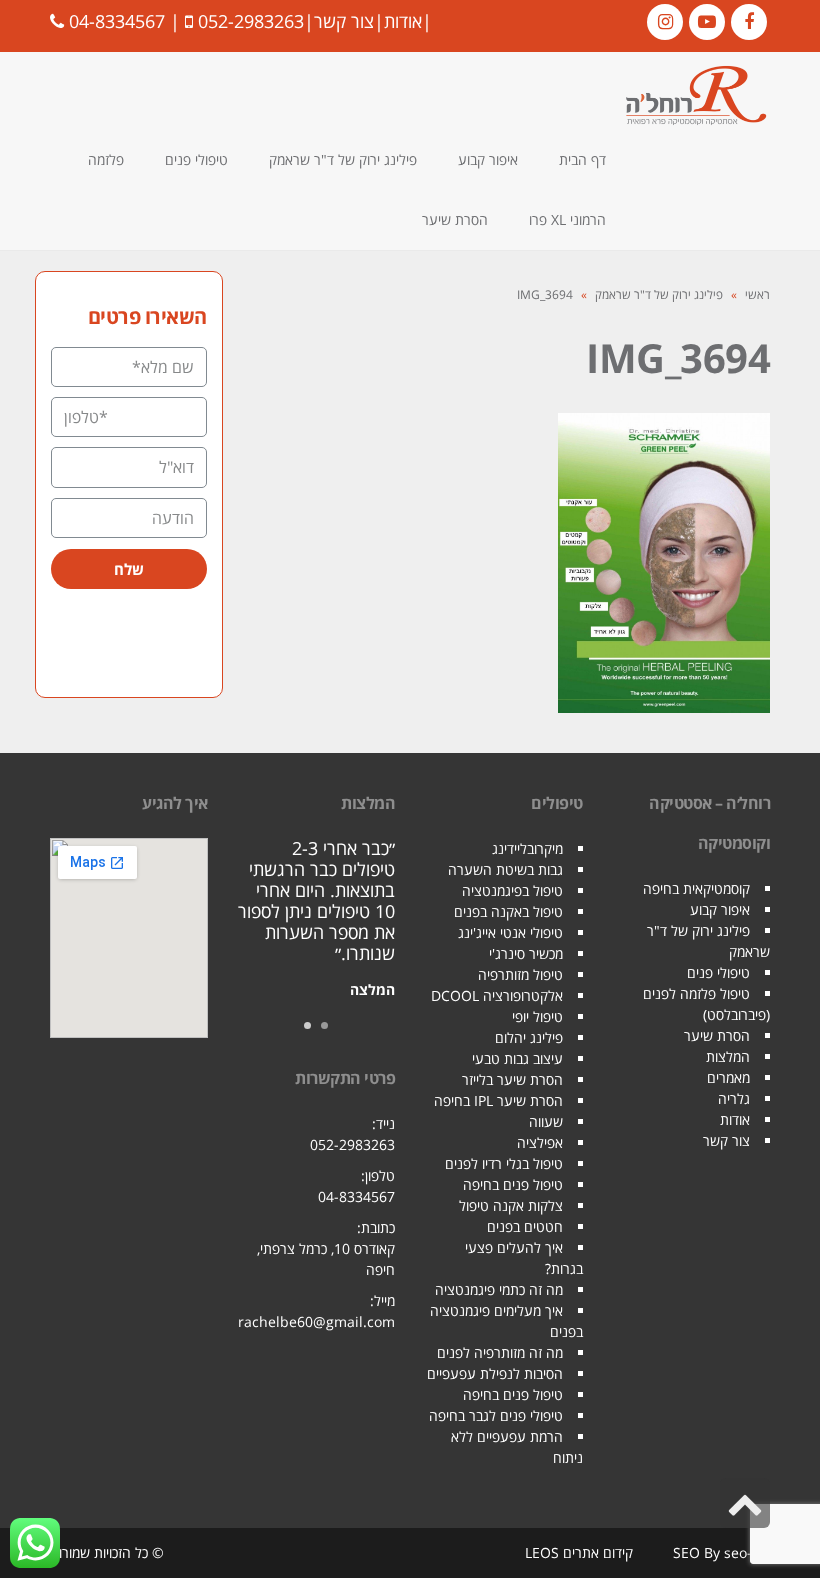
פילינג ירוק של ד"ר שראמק (659, 294)
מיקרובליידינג (527, 848)
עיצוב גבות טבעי (517, 1058)
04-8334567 (117, 21)
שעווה (546, 1121)
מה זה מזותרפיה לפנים (500, 1352)
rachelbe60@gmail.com (316, 1321)
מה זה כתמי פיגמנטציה (499, 1289)
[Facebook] (749, 22)
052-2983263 (251, 21)
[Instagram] (665, 22)
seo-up (747, 1552)
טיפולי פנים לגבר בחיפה (496, 1415)
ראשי (757, 294)
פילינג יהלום (529, 1037)
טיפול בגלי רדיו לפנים (504, 1163)
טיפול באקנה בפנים (508, 911)
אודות (403, 21)
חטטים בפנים (525, 1226)
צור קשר (344, 21)
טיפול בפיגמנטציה (512, 890)
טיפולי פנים (718, 972)
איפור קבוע (720, 909)
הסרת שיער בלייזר (512, 1079)
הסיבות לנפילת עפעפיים (495, 1373)
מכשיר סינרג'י (526, 953)
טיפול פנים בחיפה (513, 1184)
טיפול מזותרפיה (520, 974)
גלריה (734, 1098)
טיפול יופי (537, 1016)
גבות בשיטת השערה (505, 869)
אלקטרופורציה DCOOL (497, 995)
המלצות (728, 1056)
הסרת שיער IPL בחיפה (498, 1100)
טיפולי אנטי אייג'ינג (510, 932)
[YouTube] (707, 22)
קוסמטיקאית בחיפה (696, 888)
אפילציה (540, 1142)
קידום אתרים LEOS (579, 1552)
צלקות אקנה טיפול (511, 1205)
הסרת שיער (717, 1035)
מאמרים (728, 1077)
